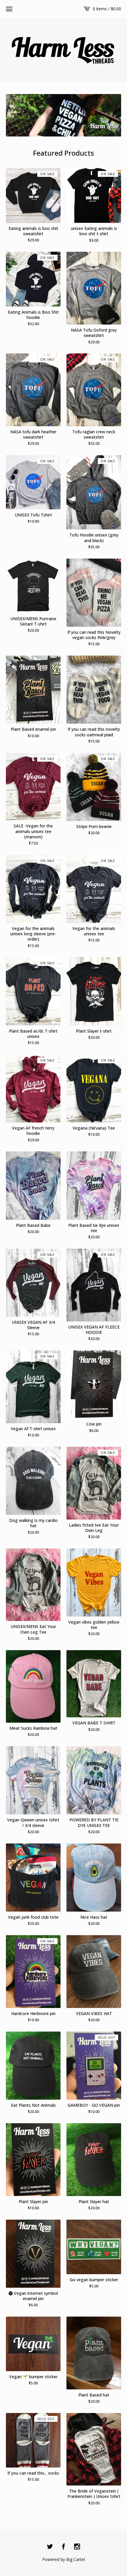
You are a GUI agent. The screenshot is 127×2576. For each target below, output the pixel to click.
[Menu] (9, 9)
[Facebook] (63, 2547)
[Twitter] (50, 2547)
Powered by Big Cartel (63, 2559)
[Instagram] (77, 2547)
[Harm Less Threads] (63, 49)
